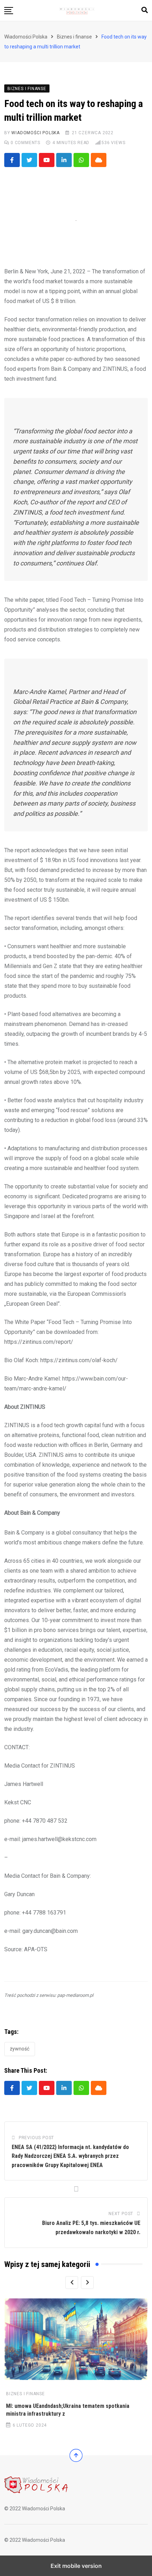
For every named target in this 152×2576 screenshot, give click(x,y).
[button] (9, 11)
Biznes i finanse (25, 2394)
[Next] (87, 2283)
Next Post (121, 2214)
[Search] (145, 10)
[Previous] (72, 2283)
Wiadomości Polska (36, 133)
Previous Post (36, 2138)
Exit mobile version (76, 2566)
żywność (20, 2049)
